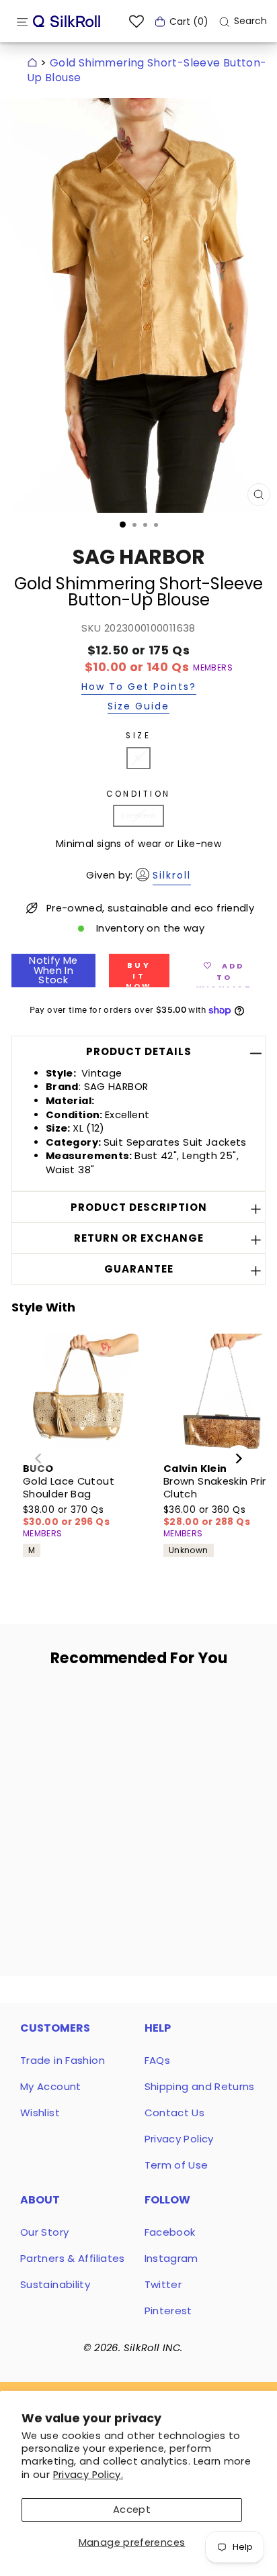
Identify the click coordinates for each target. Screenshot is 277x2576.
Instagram (171, 2258)
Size (138, 736)
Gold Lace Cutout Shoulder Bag (69, 1488)
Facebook (170, 2232)
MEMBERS (213, 668)
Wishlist (40, 2113)
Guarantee (139, 1269)
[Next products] (239, 1458)
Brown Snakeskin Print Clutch (219, 1488)
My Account (51, 2086)
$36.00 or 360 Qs (207, 1516)
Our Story (44, 2232)
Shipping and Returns (200, 2086)
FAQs (157, 2060)
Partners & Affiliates (73, 2258)
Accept (132, 2510)
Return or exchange (139, 1238)
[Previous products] (38, 1458)
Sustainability (55, 2284)
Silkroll (172, 875)
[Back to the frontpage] (32, 63)
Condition (138, 794)
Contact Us (175, 2113)
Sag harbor (139, 557)
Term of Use (176, 2165)
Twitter (163, 2284)
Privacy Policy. (88, 2475)
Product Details (139, 1051)
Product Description (139, 1207)
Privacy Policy (179, 2139)
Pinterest (168, 2311)
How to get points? (139, 688)
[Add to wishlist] (100, 1703)
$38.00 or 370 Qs (66, 1516)
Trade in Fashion (63, 2060)
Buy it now (139, 974)
